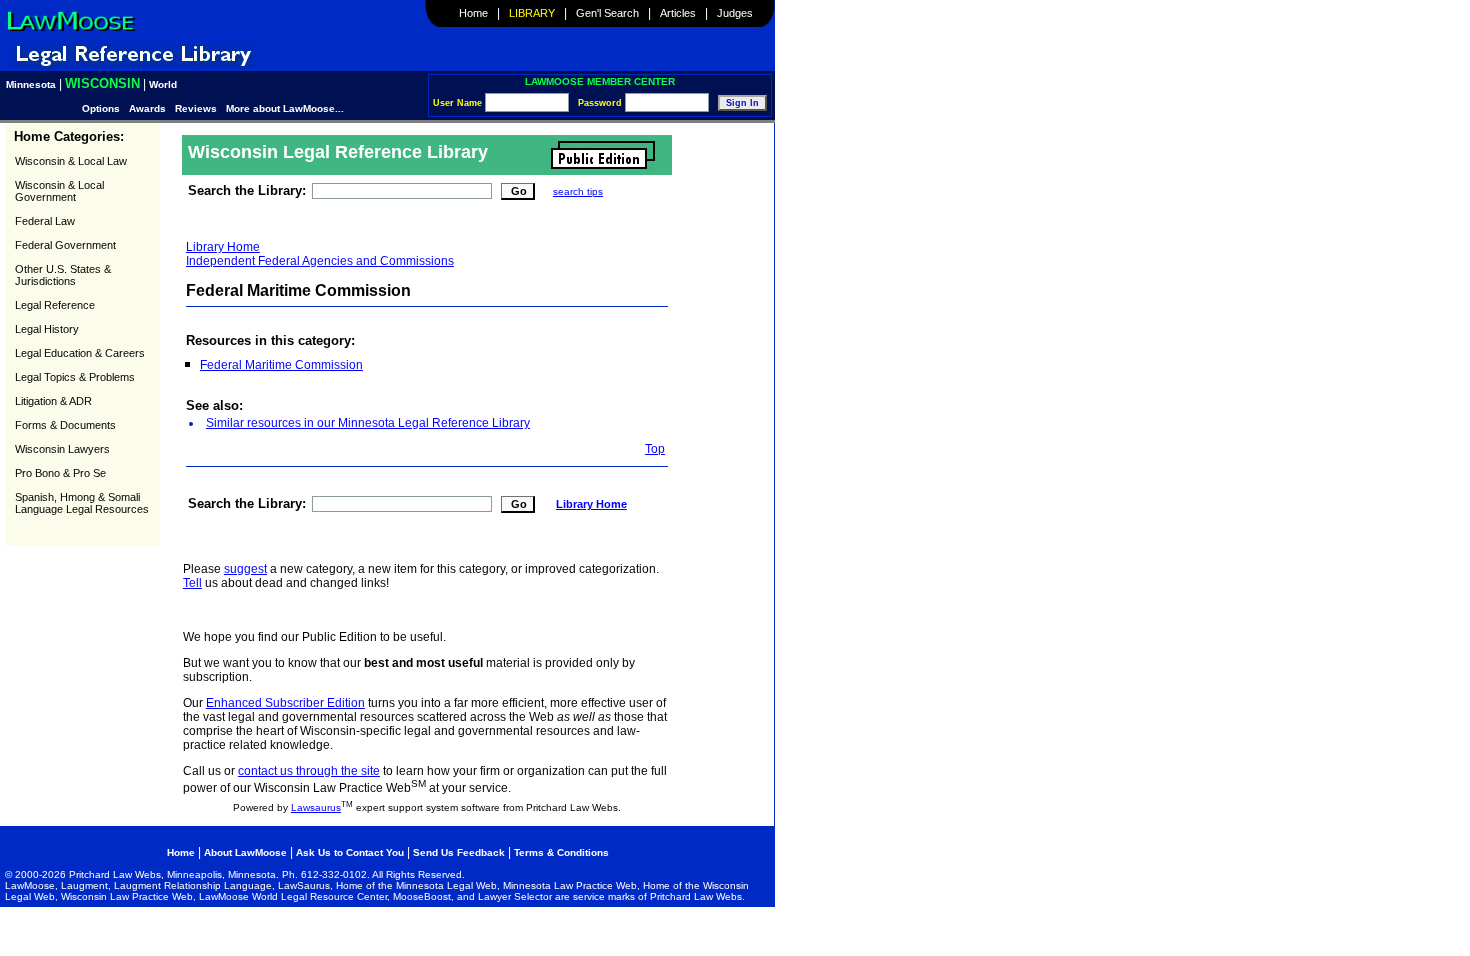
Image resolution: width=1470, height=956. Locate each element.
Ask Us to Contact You (351, 852)
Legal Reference (55, 305)
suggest (245, 569)
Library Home (223, 247)
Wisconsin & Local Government (59, 191)
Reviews (196, 108)
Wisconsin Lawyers (62, 449)
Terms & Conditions (561, 852)
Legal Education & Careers (80, 353)
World (163, 84)
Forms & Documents (65, 425)
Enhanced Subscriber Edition (285, 703)
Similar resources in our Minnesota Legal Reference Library (368, 423)
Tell (192, 583)
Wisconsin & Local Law (71, 161)
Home (473, 13)
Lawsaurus (316, 807)
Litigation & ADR (53, 401)
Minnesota (31, 84)
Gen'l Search (607, 13)
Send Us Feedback (459, 852)
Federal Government (65, 245)
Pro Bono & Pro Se (60, 473)
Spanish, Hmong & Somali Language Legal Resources (82, 503)
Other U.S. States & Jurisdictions (63, 275)
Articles (678, 13)
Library (532, 13)
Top (655, 449)
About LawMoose (245, 852)
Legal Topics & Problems (75, 377)
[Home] (70, 31)
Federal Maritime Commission (281, 365)
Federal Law (45, 221)
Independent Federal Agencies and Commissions (320, 261)
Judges (735, 13)
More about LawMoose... (285, 108)
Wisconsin (102, 83)
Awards (147, 108)
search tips (578, 191)
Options (102, 108)
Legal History (47, 329)
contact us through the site (309, 771)
